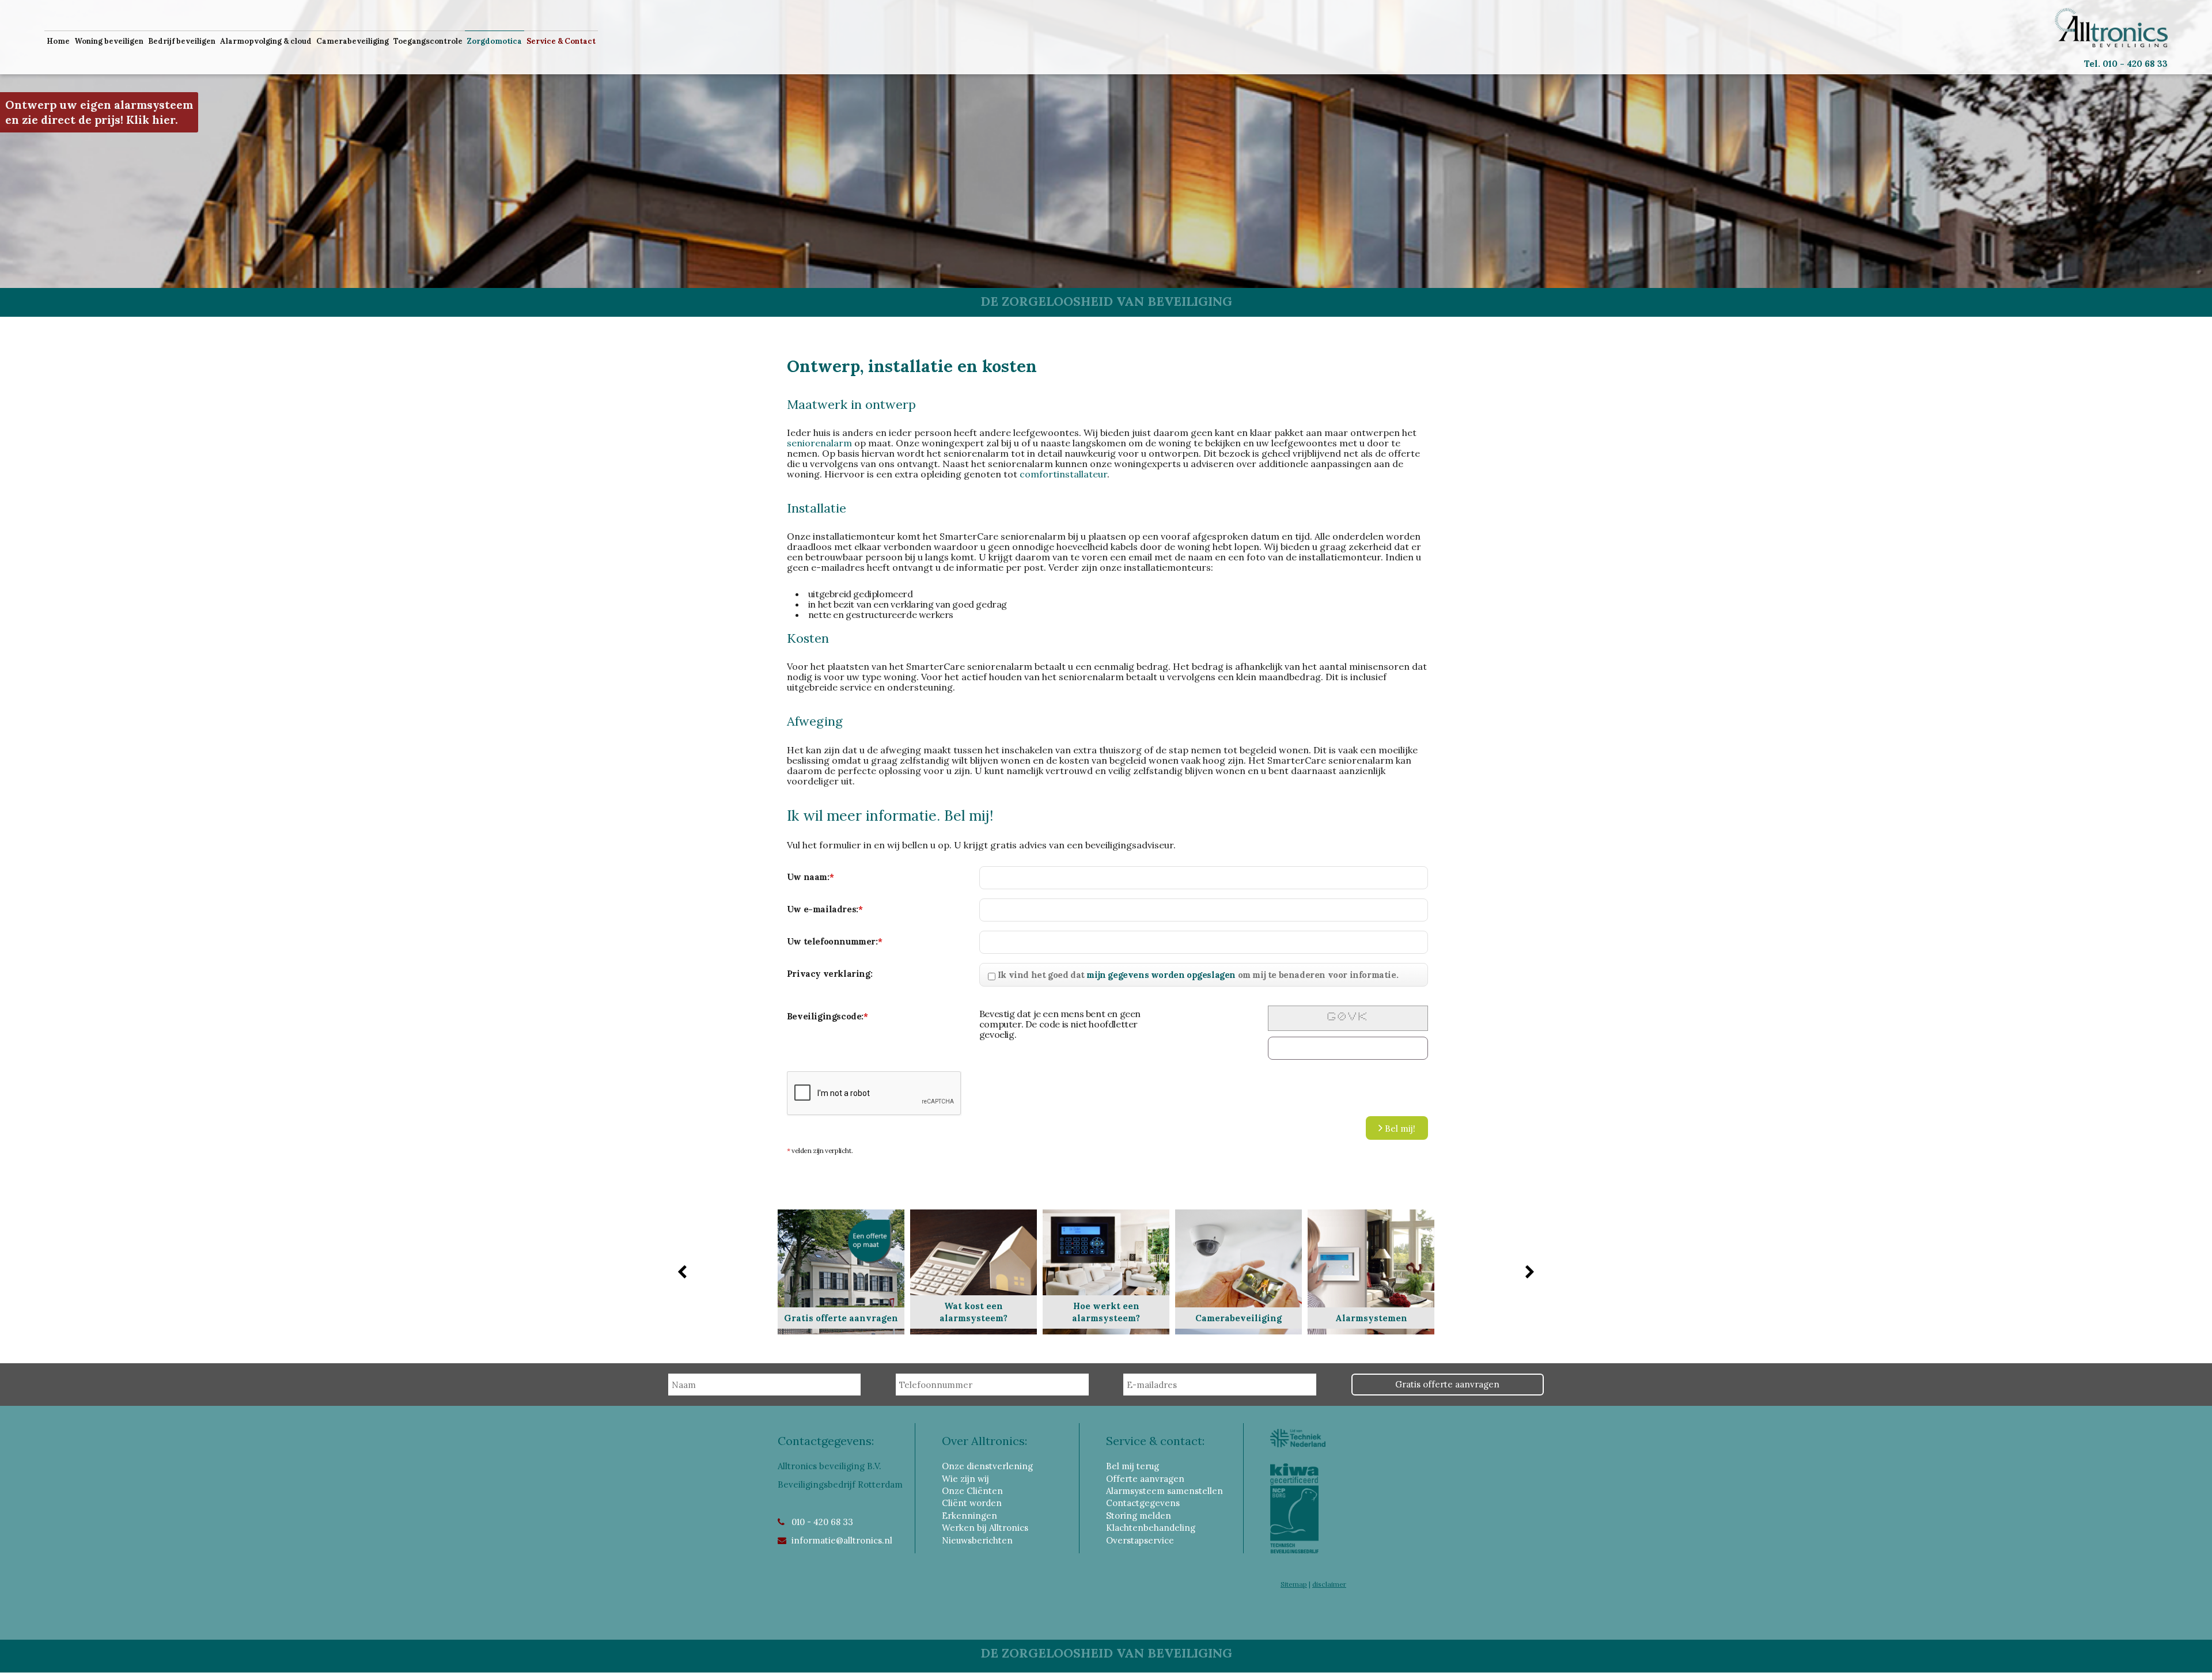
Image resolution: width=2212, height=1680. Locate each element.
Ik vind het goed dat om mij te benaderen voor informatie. (1198, 975)
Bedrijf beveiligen (182, 41)
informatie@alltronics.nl (842, 1540)
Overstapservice (1140, 1540)
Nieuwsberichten (977, 1540)
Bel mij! (1399, 1129)
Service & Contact (561, 41)
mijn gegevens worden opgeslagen (1161, 975)
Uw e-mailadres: (825, 909)
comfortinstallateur (1063, 474)
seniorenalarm (819, 443)
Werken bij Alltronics (985, 1528)
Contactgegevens (1143, 1503)
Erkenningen (969, 1516)
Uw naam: (810, 877)
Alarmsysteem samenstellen (1164, 1491)
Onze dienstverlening (987, 1466)
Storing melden (1139, 1516)
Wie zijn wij (965, 1479)
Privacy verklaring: (829, 974)
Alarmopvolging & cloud (266, 41)
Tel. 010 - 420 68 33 (2126, 64)
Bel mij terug (1132, 1466)
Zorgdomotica (495, 41)
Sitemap (1294, 1584)
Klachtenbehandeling (1151, 1528)
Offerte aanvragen (1145, 1479)
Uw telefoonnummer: (834, 941)
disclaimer (1329, 1584)
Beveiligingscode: (827, 1016)
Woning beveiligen (109, 41)
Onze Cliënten (972, 1491)
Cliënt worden (972, 1503)
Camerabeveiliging (353, 41)
